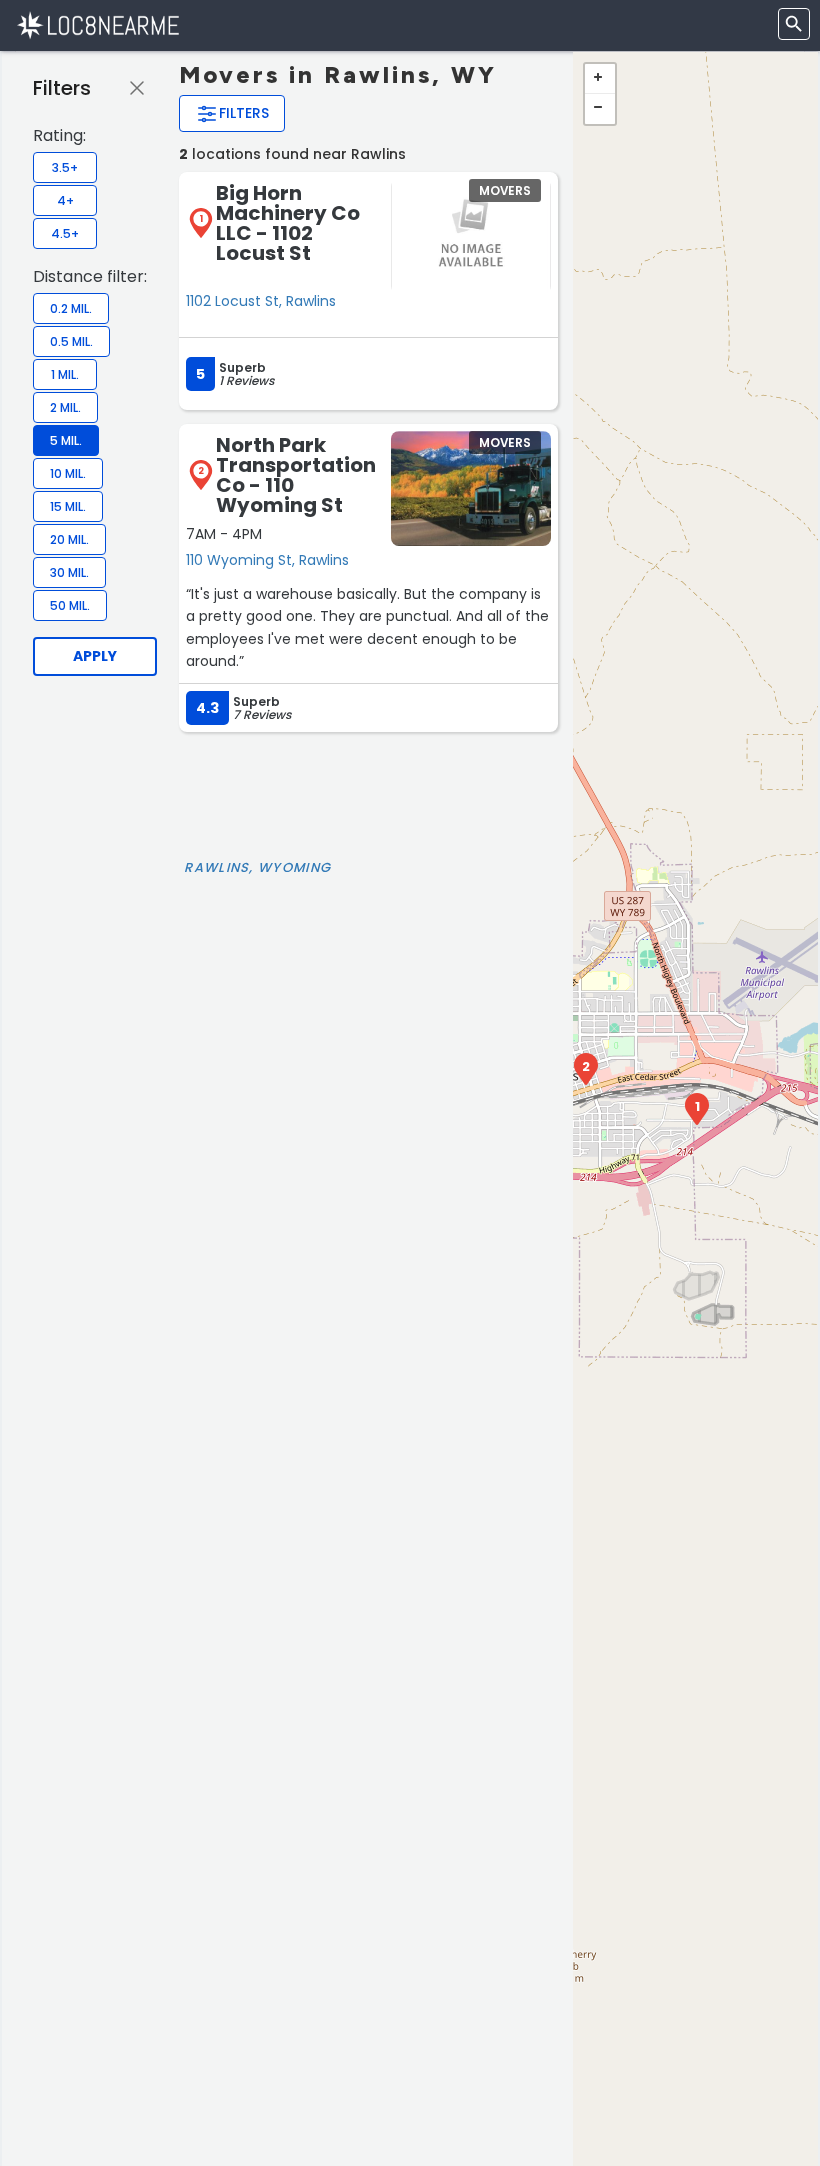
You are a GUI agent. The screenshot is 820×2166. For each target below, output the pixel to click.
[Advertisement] (368, 791)
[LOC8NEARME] (97, 24)
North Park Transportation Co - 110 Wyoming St (296, 475)
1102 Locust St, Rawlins (261, 301)
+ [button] (600, 79)
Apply (95, 656)
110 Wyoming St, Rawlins (267, 560)
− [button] (600, 109)
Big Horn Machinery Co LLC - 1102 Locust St (288, 223)
